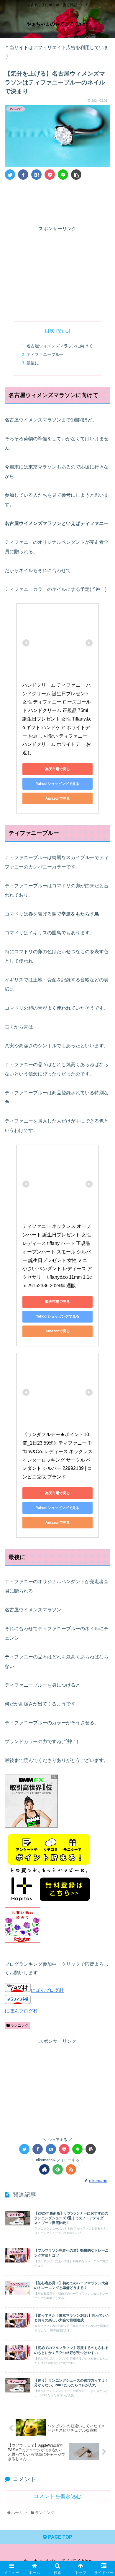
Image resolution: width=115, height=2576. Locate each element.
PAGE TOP (60, 2537)
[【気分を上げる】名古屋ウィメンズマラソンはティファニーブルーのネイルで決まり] (36, 175)
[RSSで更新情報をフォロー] (71, 2169)
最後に (33, 363)
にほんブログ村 (47, 1990)
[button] (103, 1304)
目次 (50, 331)
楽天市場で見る (57, 769)
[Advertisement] (57, 201)
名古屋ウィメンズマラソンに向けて (60, 346)
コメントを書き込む (57, 2496)
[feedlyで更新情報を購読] (58, 2169)
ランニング (19, 2025)
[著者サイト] (44, 2169)
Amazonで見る (58, 798)
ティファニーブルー (45, 354)
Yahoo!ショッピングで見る (58, 784)
